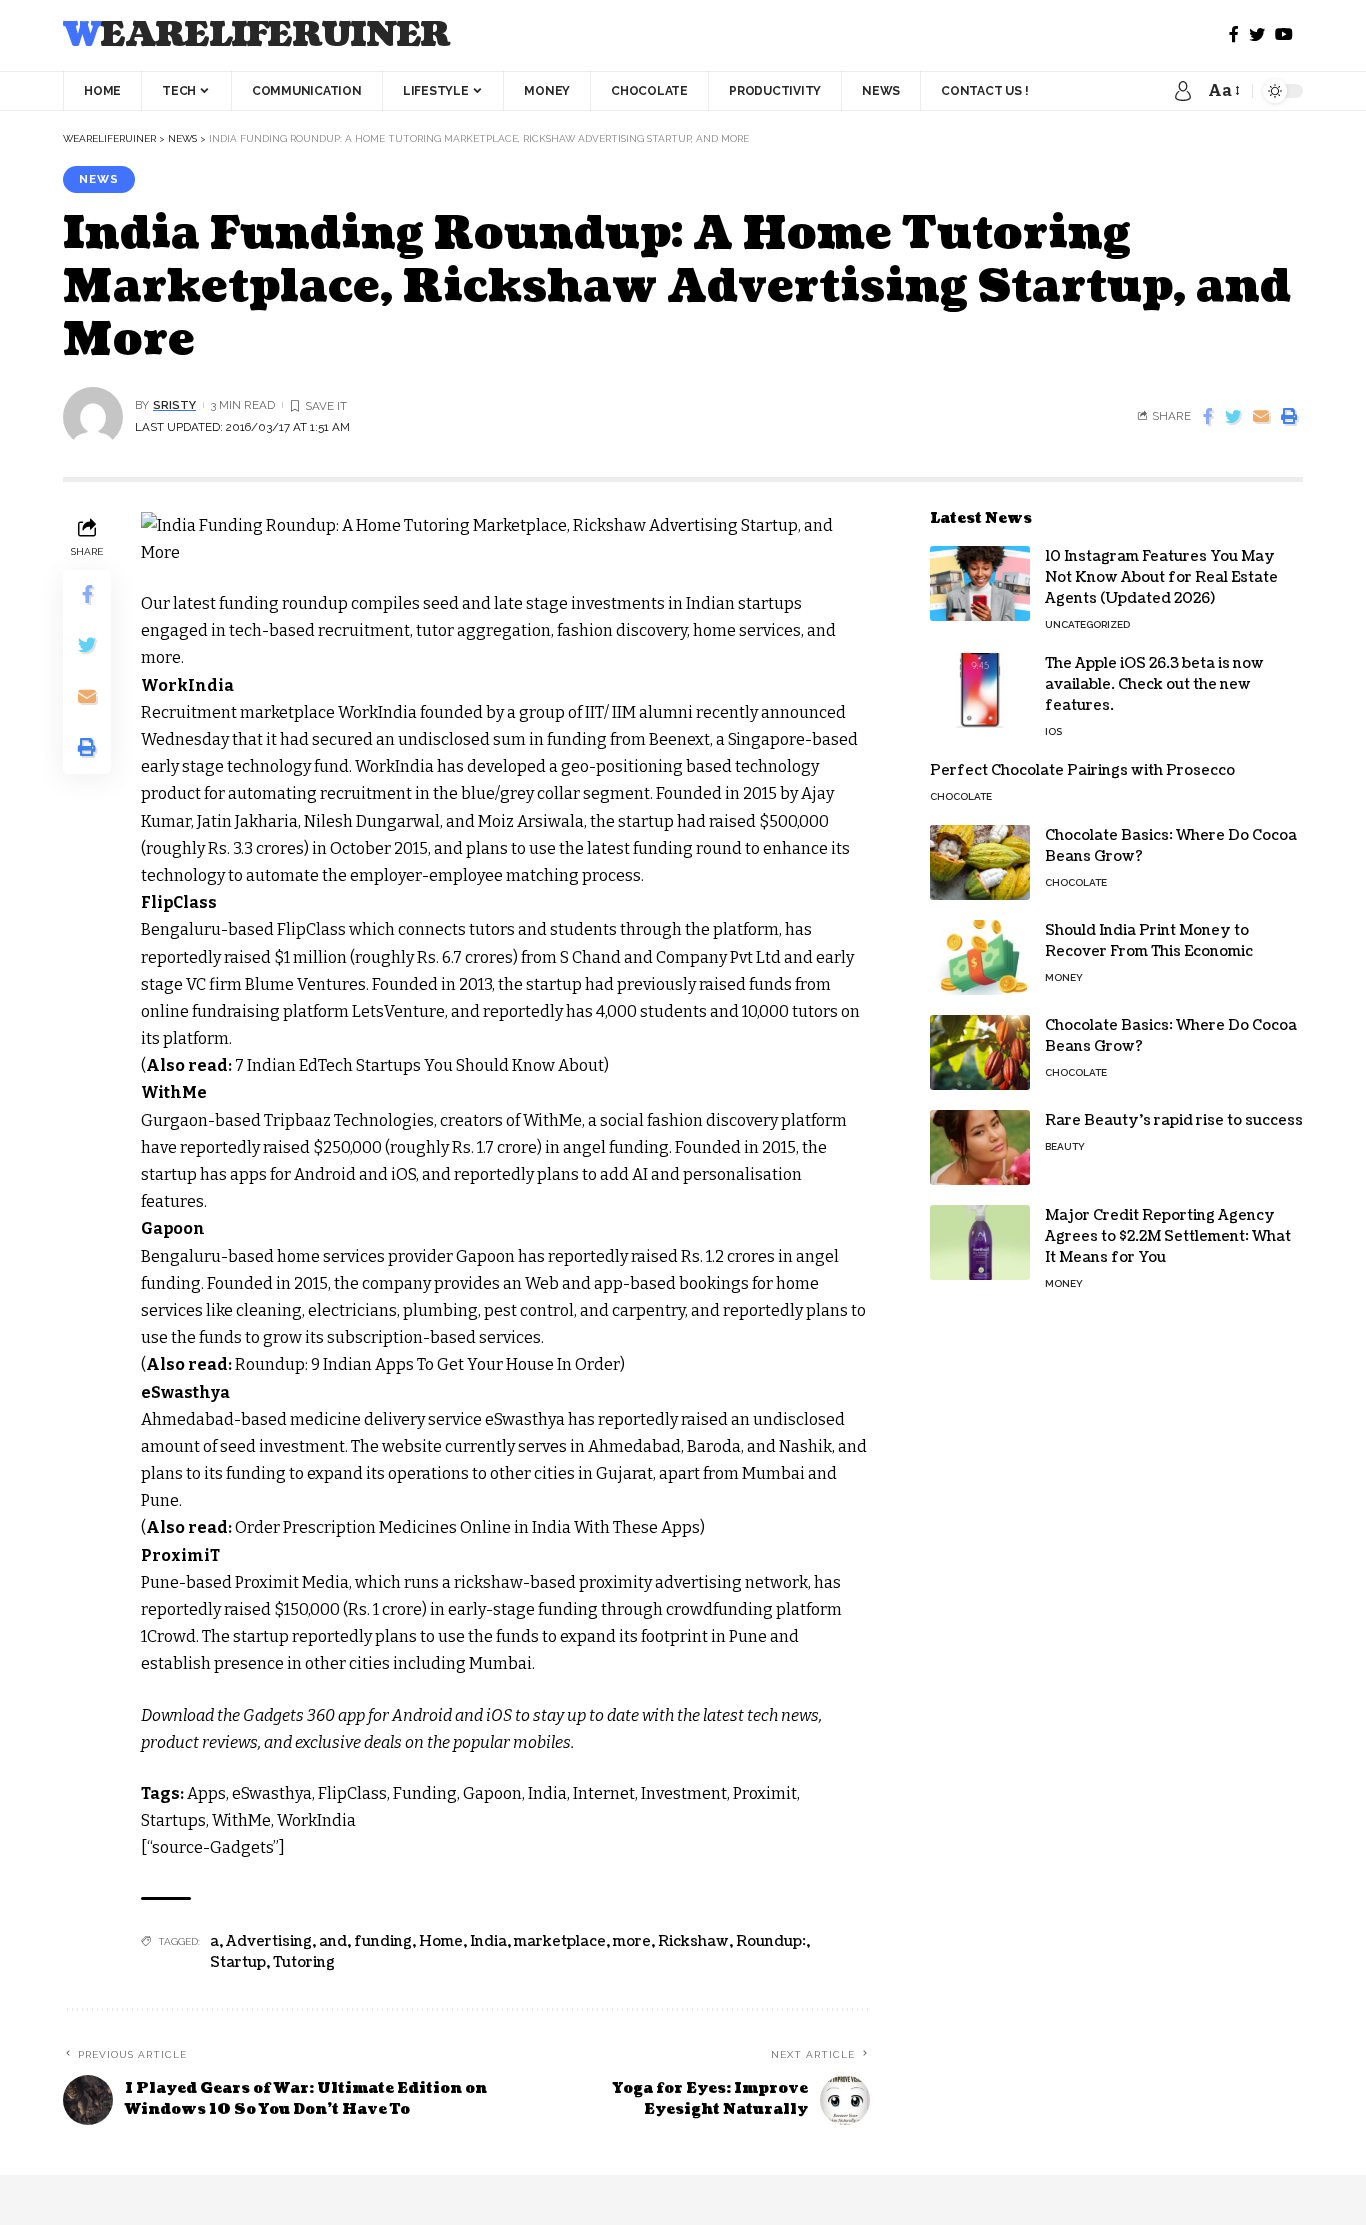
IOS (1053, 731)
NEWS (99, 179)
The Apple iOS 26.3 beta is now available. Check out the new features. (1154, 684)
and (333, 1941)
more (632, 1941)
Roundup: (771, 1941)
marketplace (560, 1941)
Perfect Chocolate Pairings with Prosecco (1082, 770)
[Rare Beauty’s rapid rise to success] (980, 1147)
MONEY (1064, 977)
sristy (174, 405)
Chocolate (961, 796)
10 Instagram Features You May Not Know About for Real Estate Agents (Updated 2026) (1161, 577)
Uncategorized (1087, 624)
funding (383, 1941)
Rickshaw (693, 1941)
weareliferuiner (256, 35)
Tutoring (304, 1962)
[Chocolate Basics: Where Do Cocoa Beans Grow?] (980, 862)
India (488, 1941)
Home (441, 1941)
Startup (238, 1962)
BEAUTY (1065, 1146)
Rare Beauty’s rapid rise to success (1174, 1120)
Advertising (269, 1941)
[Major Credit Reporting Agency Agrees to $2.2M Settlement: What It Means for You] (980, 1242)
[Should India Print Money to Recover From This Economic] (980, 957)
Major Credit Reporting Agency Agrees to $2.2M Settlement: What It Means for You (1168, 1236)
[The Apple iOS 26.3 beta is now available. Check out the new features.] (980, 690)
